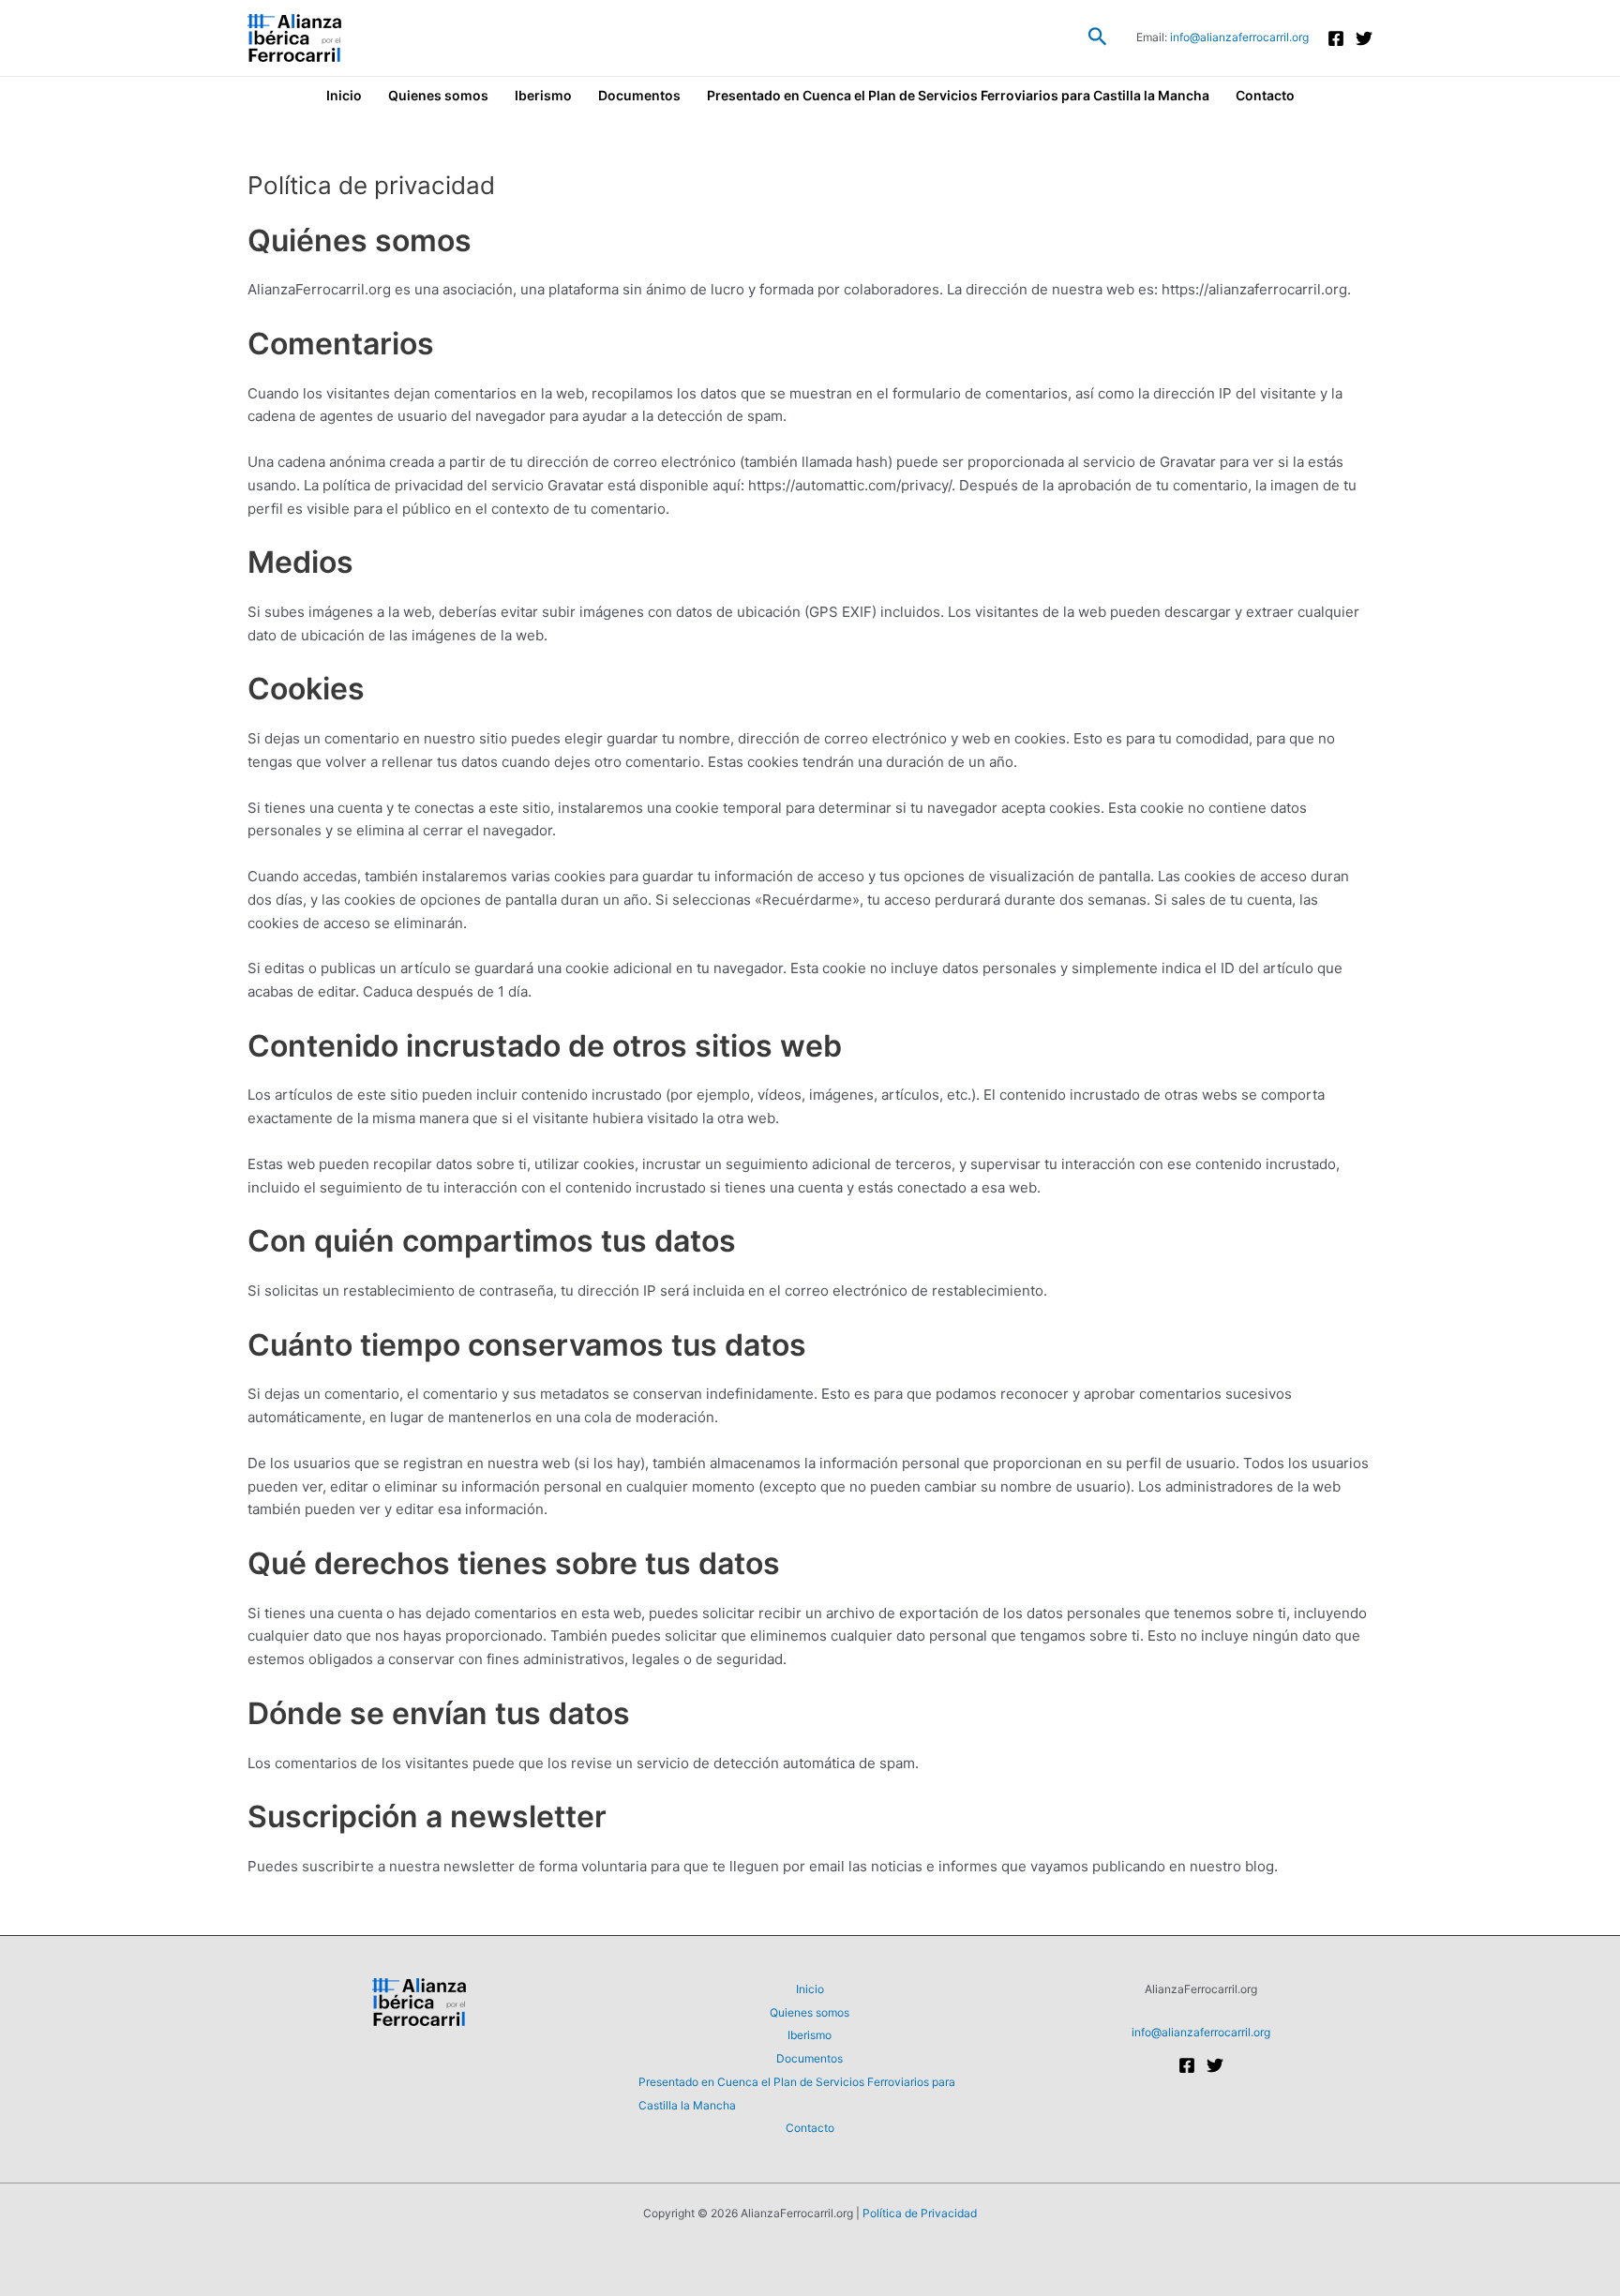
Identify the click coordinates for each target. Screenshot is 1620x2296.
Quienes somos (438, 95)
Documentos (639, 95)
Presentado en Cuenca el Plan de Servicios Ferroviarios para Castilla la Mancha (958, 95)
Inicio (344, 95)
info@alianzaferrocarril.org (1239, 37)
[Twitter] (1364, 38)
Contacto (1265, 95)
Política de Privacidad (920, 2213)
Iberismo (543, 95)
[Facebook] (1336, 38)
